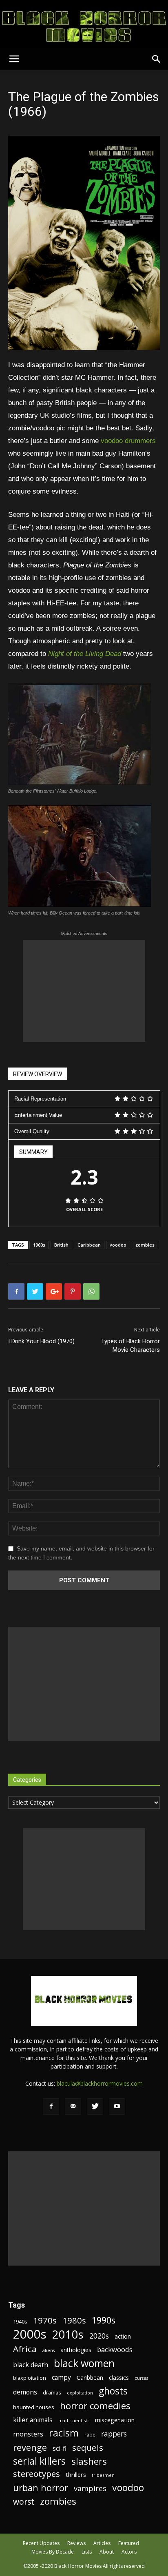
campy (61, 2378)
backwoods (115, 2349)
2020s (99, 2336)
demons (25, 2392)
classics (119, 2378)
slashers (89, 2461)
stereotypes (36, 2474)
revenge (30, 2447)
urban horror (41, 2488)
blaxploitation (30, 2378)
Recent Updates (41, 2543)
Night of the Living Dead (85, 654)
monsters (28, 2434)
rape (90, 2434)
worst (24, 2502)
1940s (20, 2321)
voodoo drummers (128, 441)
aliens (49, 2350)
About (107, 2552)
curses (141, 2378)
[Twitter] (95, 2106)
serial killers (39, 2461)
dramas (52, 2392)
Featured (129, 2543)
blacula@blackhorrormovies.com (100, 2083)
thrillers (76, 2474)
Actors (129, 2552)
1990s (104, 2320)
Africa (25, 2349)
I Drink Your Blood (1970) (41, 1341)
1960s (39, 1245)
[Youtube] (117, 2106)
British (61, 1245)
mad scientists (74, 2420)
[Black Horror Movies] (84, 24)
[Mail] (73, 2106)
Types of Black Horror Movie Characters (130, 1346)
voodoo (118, 1245)
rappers (114, 2434)
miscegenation (115, 2420)
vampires (90, 2489)
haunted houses (34, 2407)
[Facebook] (51, 2106)
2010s (68, 2334)
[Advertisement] (84, 991)
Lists (87, 2552)
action (123, 2336)
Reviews (76, 2543)
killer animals (33, 2420)
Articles (102, 2543)
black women (84, 2363)
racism (64, 2433)
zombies (145, 1245)
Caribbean (89, 1245)
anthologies (76, 2350)
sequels (88, 2448)
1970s (45, 2320)
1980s (74, 2320)
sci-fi (60, 2449)
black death (31, 2365)
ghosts (113, 2391)
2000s (30, 2334)
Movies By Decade (53, 2552)
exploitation (80, 2393)
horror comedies (95, 2406)
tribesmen (103, 2475)
